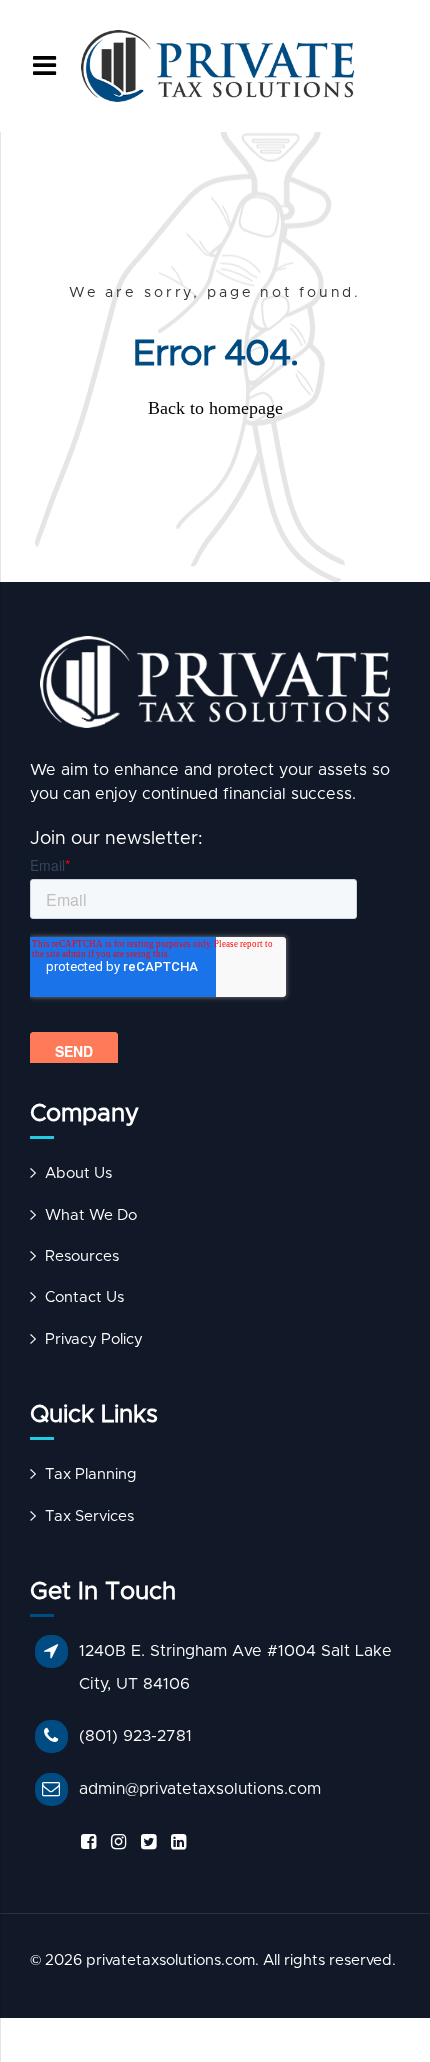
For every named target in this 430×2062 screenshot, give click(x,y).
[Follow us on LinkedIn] (175, 1842)
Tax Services (89, 1516)
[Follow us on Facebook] (85, 1842)
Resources (82, 1256)
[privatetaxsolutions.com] (215, 687)
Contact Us (84, 1297)
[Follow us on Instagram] (115, 1842)
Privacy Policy (94, 1339)
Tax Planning (91, 1474)
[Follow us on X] (145, 1842)
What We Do (91, 1215)
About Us (78, 1173)
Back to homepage (215, 408)
